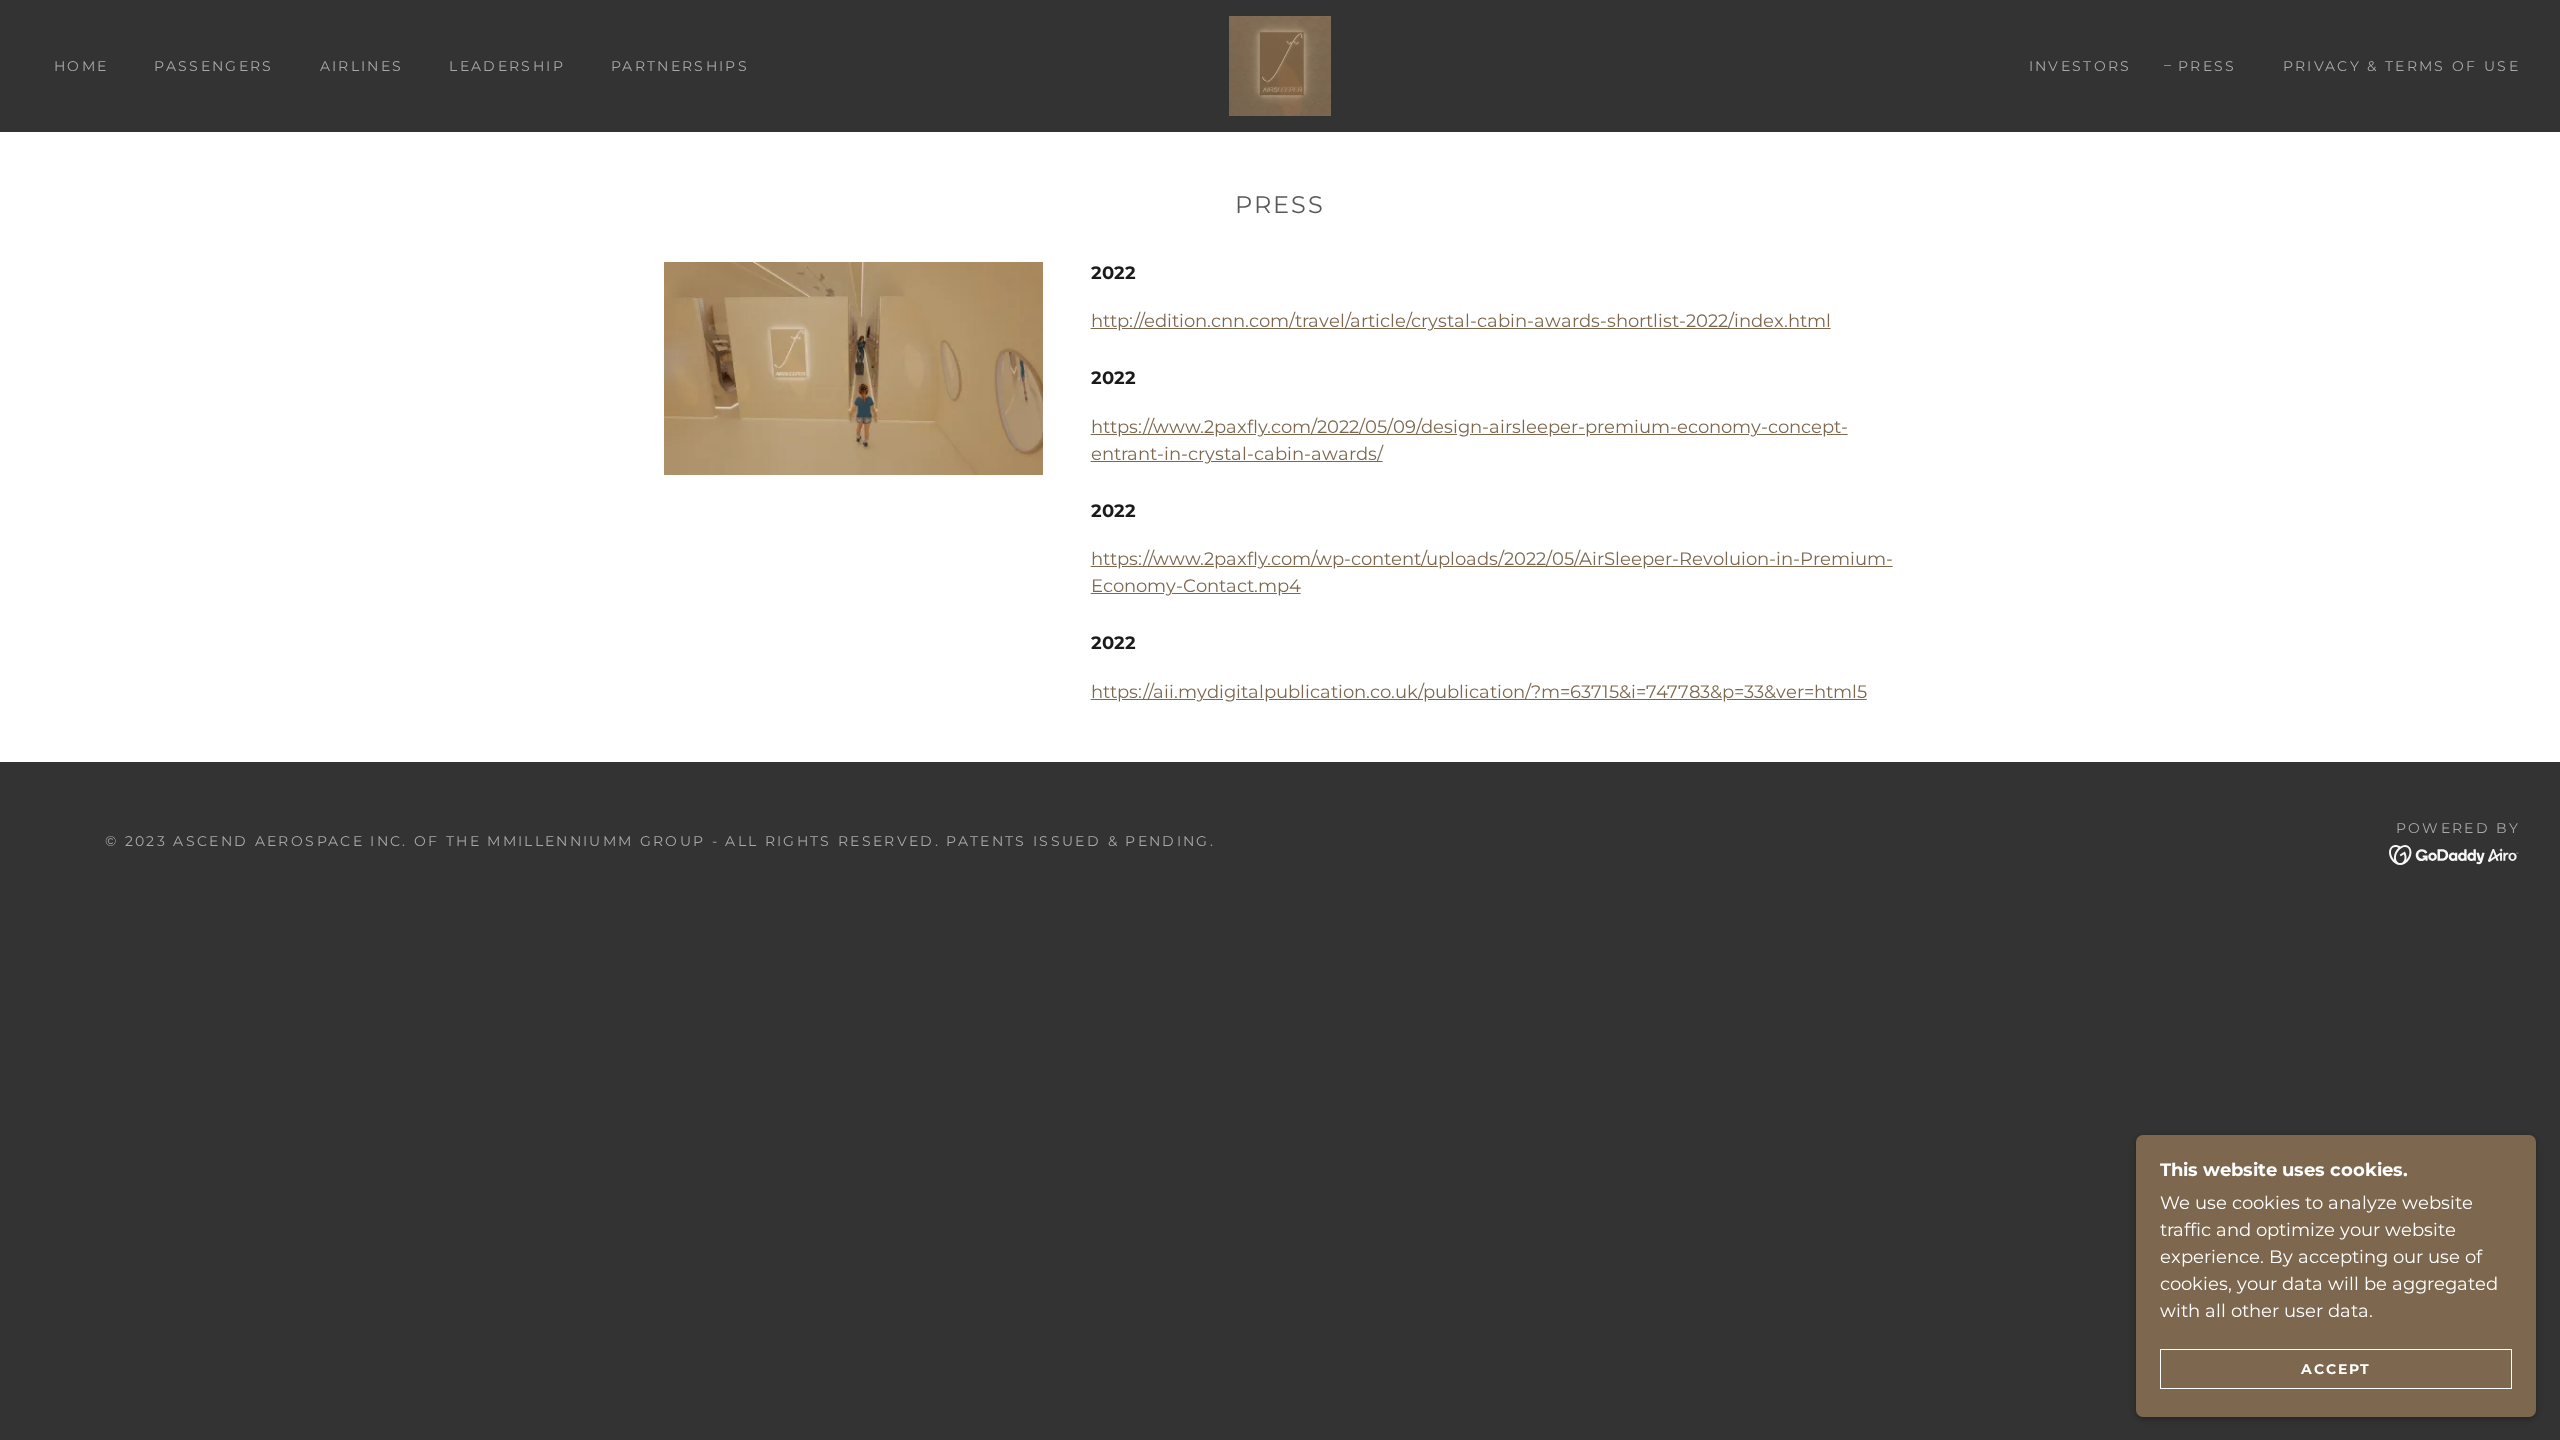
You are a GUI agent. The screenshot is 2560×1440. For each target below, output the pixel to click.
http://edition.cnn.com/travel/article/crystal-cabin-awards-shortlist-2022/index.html (1461, 321)
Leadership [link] (506, 66)
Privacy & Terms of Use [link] (2401, 66)
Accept (2336, 1368)
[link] (1280, 65)
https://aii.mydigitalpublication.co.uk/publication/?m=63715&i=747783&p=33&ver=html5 (1479, 692)
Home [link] (81, 66)
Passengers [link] (213, 66)
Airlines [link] (362, 66)
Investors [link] (2080, 66)
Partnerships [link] (680, 66)
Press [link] (2207, 66)
